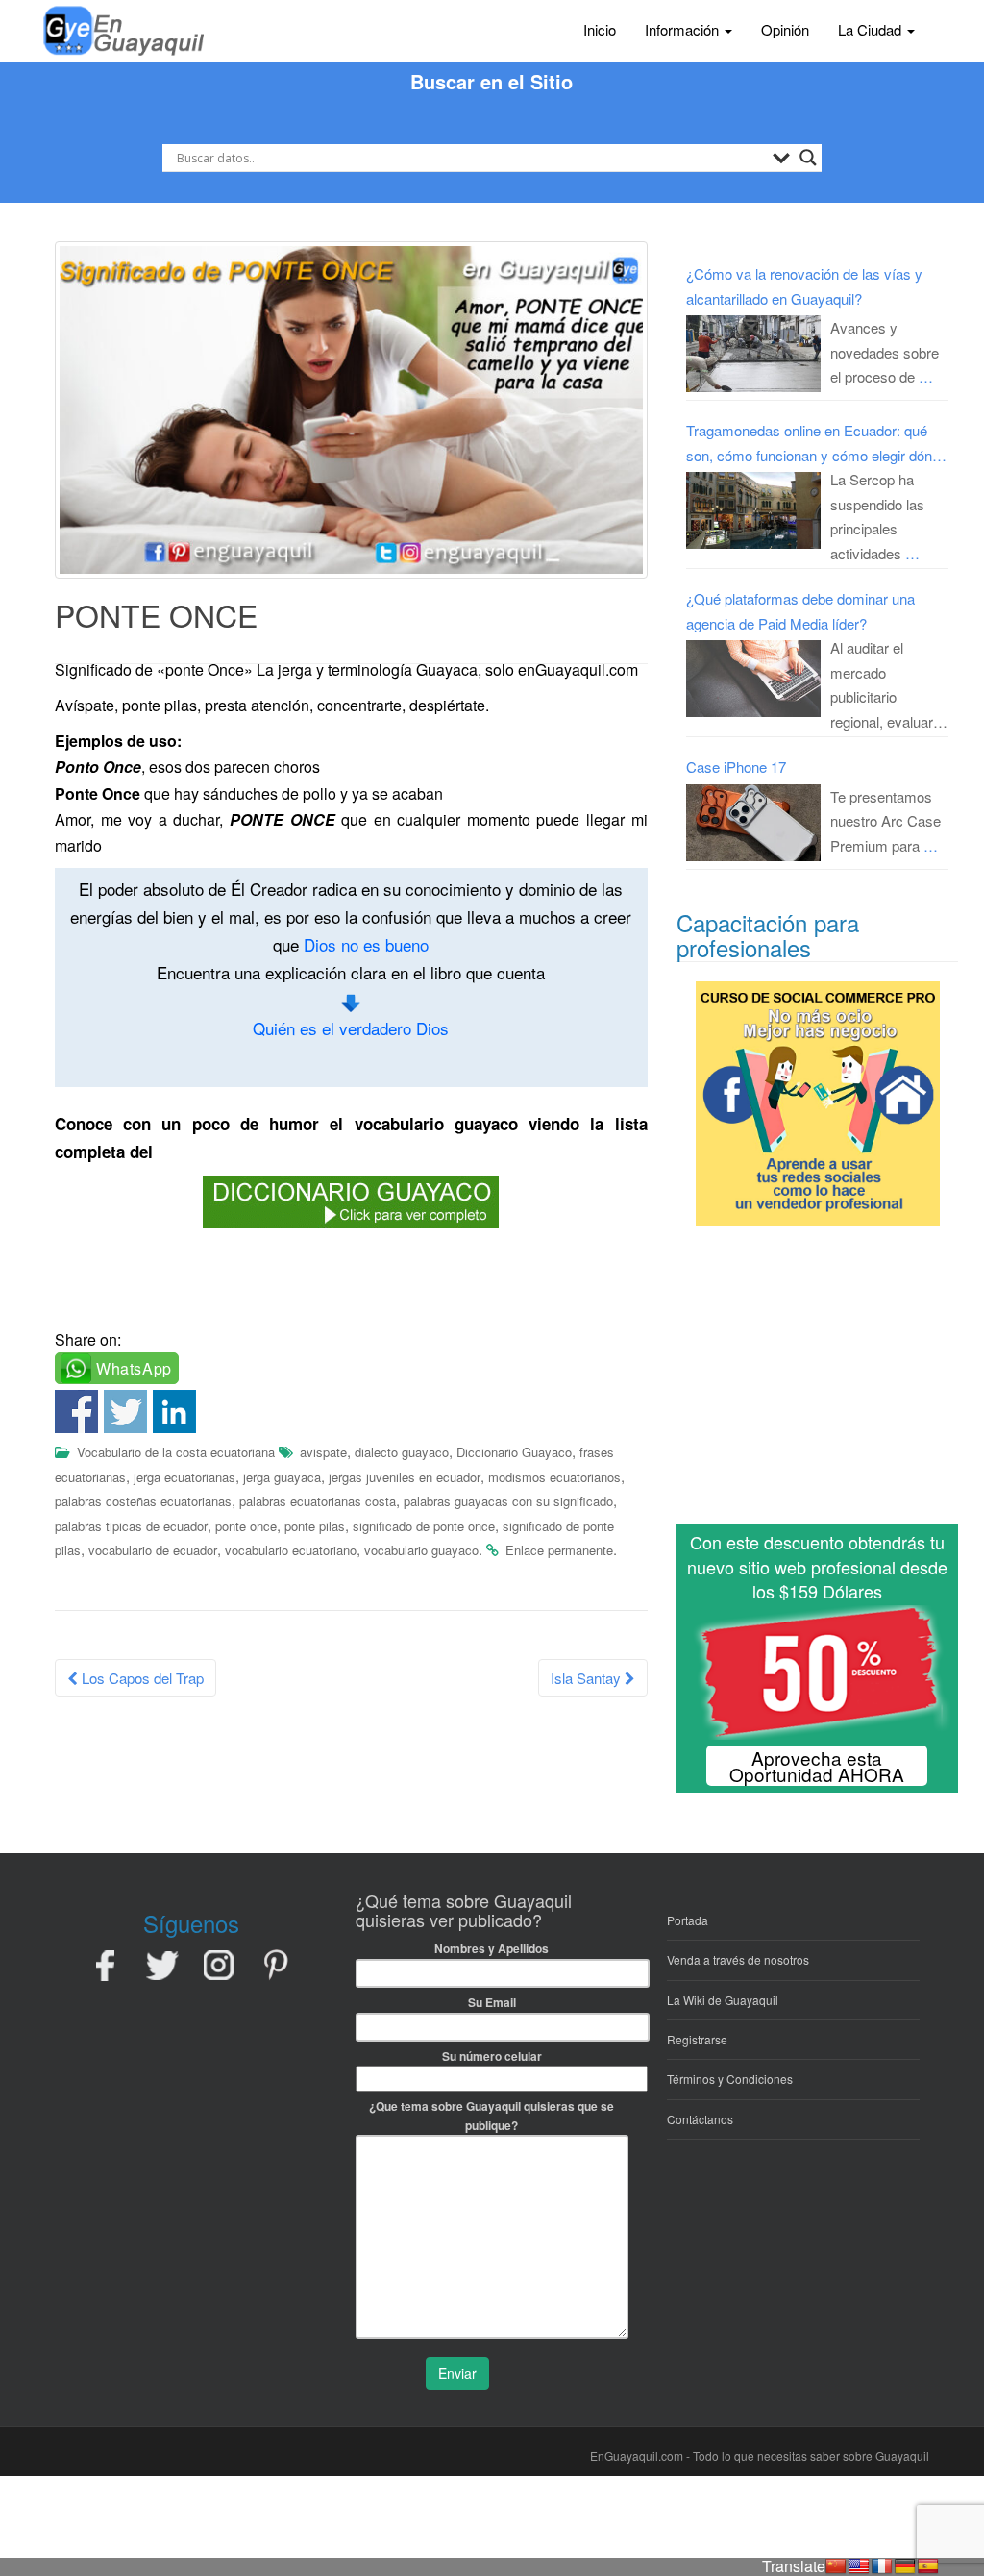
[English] (859, 2567)
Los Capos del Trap (141, 1678)
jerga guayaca (282, 1477)
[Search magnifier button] (808, 158)
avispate (323, 1452)
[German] (905, 2567)
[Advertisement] (817, 1383)
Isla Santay (588, 1678)
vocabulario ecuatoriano (291, 1550)
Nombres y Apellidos (492, 1948)
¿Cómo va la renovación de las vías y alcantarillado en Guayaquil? (804, 286)
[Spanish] (928, 2567)
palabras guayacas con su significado (508, 1501)
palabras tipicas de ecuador (131, 1526)
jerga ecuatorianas (184, 1477)
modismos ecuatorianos (554, 1477)
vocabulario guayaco (421, 1550)
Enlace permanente (559, 1550)
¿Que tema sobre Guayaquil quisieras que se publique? (492, 2116)
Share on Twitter (125, 1412)
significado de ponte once (424, 1526)
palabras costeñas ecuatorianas (143, 1501)
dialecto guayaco (402, 1452)
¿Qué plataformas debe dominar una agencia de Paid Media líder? (800, 611)
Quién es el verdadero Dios (351, 1028)
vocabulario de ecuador (153, 1550)
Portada (688, 1920)
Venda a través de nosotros (738, 1959)
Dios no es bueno (366, 944)
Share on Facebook (76, 1412)
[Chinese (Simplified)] (836, 2567)
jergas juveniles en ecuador (405, 1477)
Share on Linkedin (174, 1412)
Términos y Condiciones (730, 2079)
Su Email (492, 2002)
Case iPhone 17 (736, 767)
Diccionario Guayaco (514, 1452)
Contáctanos (700, 2119)
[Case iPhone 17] (753, 823)
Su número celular (492, 2056)
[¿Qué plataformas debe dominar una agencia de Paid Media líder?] (753, 679)
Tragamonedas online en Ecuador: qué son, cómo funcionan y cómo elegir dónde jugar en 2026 (817, 444)
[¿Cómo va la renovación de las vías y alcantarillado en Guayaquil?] (753, 354)
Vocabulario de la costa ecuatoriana (176, 1452)
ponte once (246, 1526)
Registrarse (697, 2039)
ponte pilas (315, 1526)
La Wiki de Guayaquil (723, 2000)
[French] (882, 2567)
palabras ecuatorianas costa (318, 1501)
